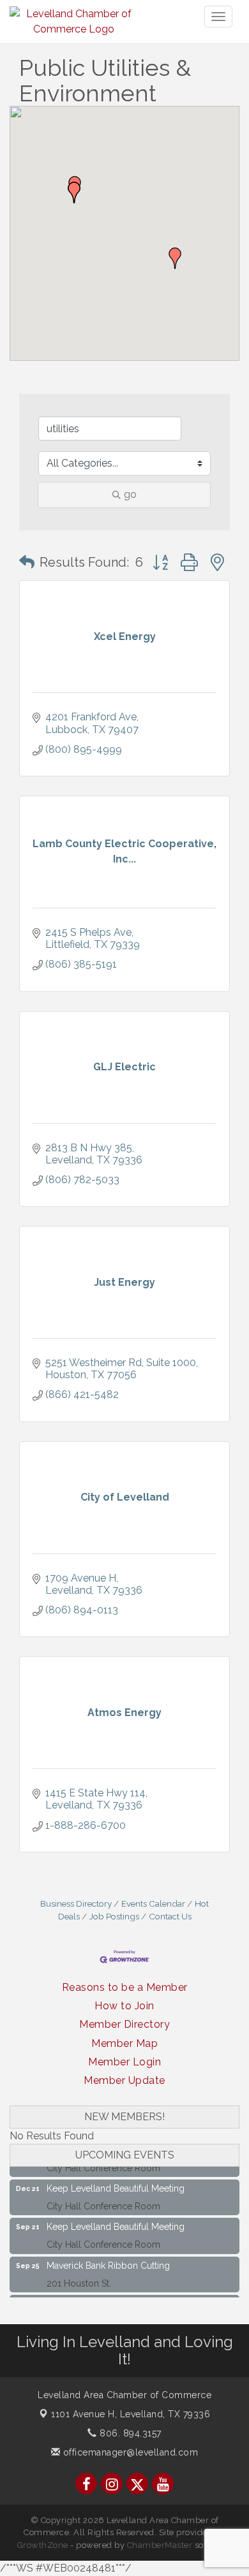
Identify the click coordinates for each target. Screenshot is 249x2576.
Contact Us (170, 1916)
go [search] (130, 494)
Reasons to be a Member (125, 1987)
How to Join (124, 2006)
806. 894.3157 (129, 2433)
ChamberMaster (160, 2545)
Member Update (124, 2080)
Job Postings (114, 1916)
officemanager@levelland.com (129, 2452)
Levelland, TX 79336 (131, 2414)
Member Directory (124, 2024)
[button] (175, 258)
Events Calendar (153, 1903)
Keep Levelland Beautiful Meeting (116, 2181)
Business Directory (76, 1903)
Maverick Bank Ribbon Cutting (108, 2258)
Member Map (124, 2043)
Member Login (124, 2062)
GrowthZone (43, 2545)
